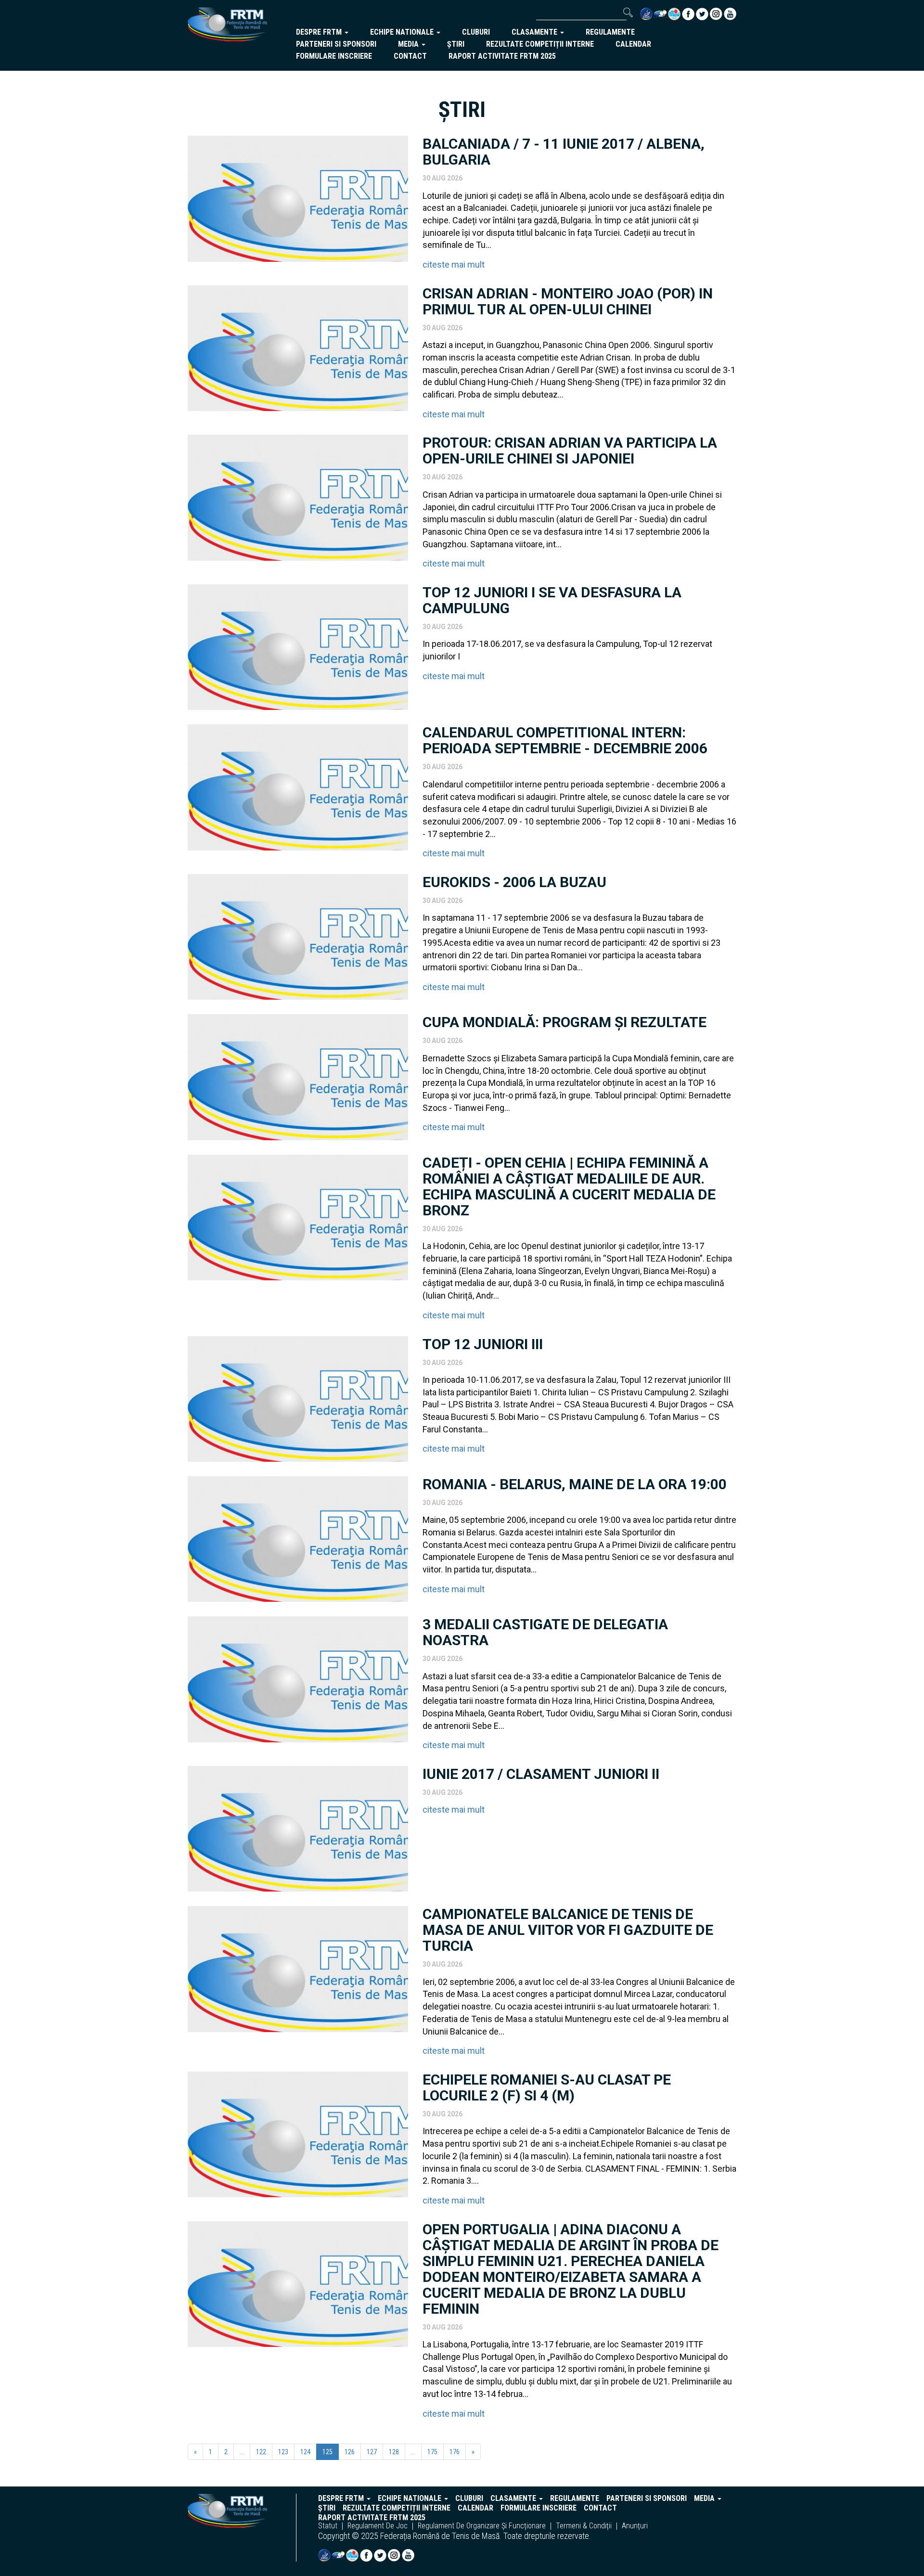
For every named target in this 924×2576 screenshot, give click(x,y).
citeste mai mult (454, 264)
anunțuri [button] (635, 2526)
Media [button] (409, 44)
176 (455, 2452)
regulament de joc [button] (378, 2526)
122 (261, 2452)
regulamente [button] (610, 32)
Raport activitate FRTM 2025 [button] (502, 56)
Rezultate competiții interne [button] (540, 44)
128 (394, 2452)
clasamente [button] (535, 32)
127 (372, 2452)
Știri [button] (456, 44)
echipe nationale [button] (403, 32)
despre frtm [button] (320, 32)
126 (350, 2452)
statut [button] (328, 2526)
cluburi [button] (476, 32)
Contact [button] (410, 56)
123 (283, 2452)
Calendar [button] (633, 44)
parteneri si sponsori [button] (336, 44)
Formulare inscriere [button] (334, 56)
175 (432, 2452)
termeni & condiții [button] (584, 2526)
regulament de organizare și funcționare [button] (482, 2526)
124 (305, 2452)
